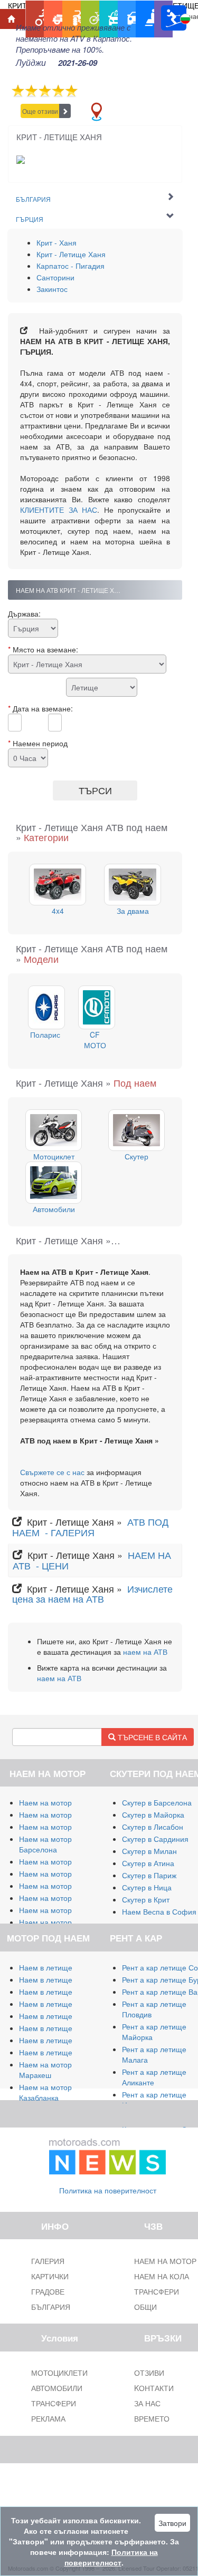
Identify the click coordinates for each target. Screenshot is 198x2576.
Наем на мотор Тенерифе (64, 1861)
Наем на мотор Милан (58, 1802)
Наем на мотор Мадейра (62, 1898)
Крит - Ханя (56, 242)
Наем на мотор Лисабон (61, 1874)
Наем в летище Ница (56, 2052)
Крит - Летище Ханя (71, 254)
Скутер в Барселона (157, 1802)
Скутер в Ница (147, 1887)
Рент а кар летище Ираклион (154, 2100)
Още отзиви (40, 111)
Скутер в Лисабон (153, 1827)
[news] (108, 2154)
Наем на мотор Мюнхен (61, 1910)
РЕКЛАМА (48, 2418)
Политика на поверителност (108, 2190)
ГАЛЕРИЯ (48, 2261)
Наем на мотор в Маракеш (48, 2070)
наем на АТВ (145, 1652)
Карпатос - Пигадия (70, 266)
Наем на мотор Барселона (45, 1844)
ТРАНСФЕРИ (54, 2403)
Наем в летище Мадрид (60, 1992)
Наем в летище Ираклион (64, 2040)
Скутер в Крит (146, 1899)
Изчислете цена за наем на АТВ (92, 1594)
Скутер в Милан (149, 1851)
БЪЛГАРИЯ (51, 2307)
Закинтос (52, 289)
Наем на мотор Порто (57, 1886)
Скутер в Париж (149, 1875)
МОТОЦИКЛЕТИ (59, 2373)
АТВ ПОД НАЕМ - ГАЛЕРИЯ (90, 1527)
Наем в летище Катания (61, 2016)
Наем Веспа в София (159, 1911)
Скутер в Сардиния (155, 1839)
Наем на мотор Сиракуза (63, 1827)
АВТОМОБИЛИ (57, 2388)
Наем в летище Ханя (55, 2028)
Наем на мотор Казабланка (45, 2092)
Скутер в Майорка (153, 1814)
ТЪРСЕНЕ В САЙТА (151, 1737)
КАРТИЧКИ (50, 2276)
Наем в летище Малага (60, 1979)
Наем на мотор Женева (60, 1922)
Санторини (55, 277)
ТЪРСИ (95, 790)
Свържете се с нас (52, 1472)
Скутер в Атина (148, 1863)
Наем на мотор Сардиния (64, 1814)
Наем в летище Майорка (62, 1967)
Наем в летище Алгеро (59, 2004)
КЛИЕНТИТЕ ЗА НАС (59, 510)
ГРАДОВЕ (48, 2291)
